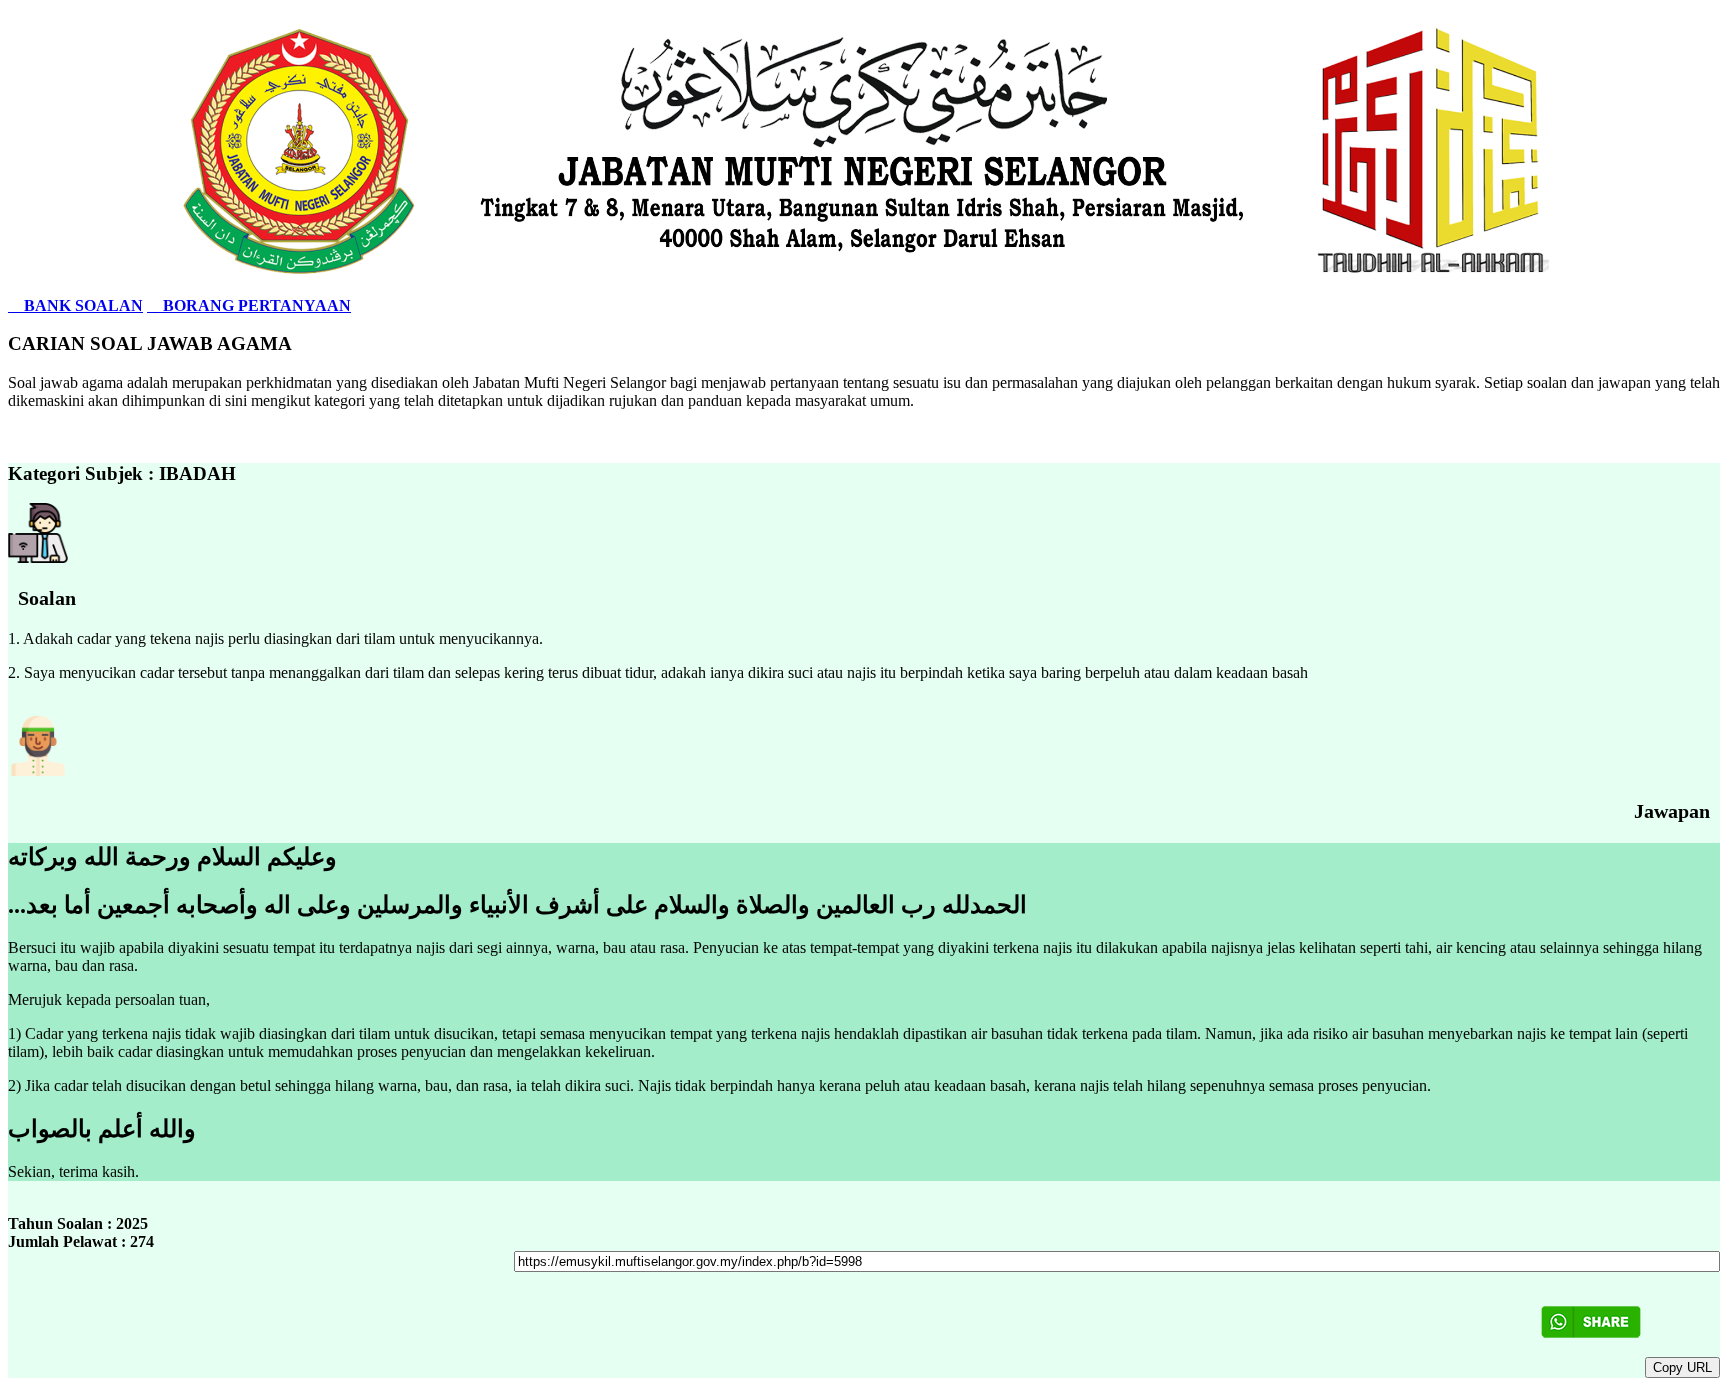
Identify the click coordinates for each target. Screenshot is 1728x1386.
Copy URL (1682, 1367)
